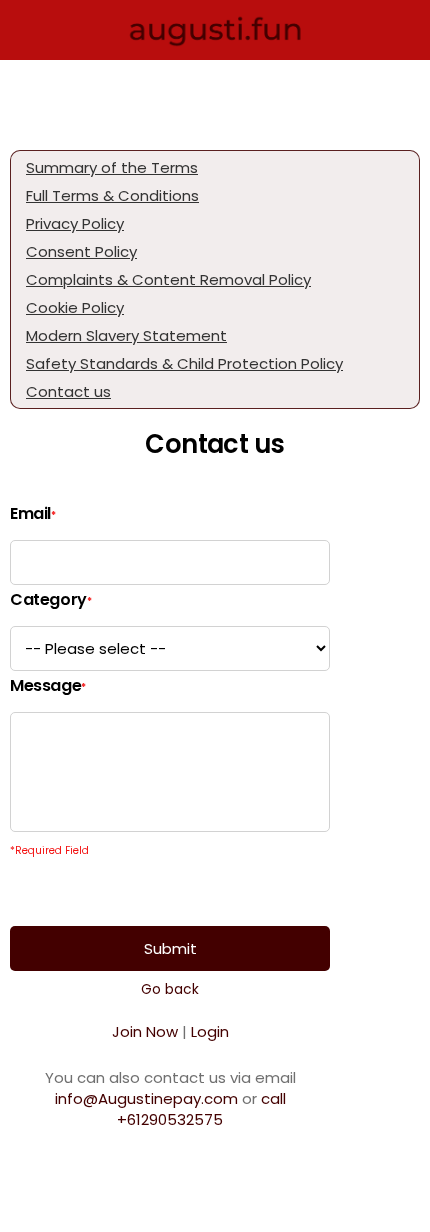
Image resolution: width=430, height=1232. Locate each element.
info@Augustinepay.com (146, 1098)
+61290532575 (201, 1109)
